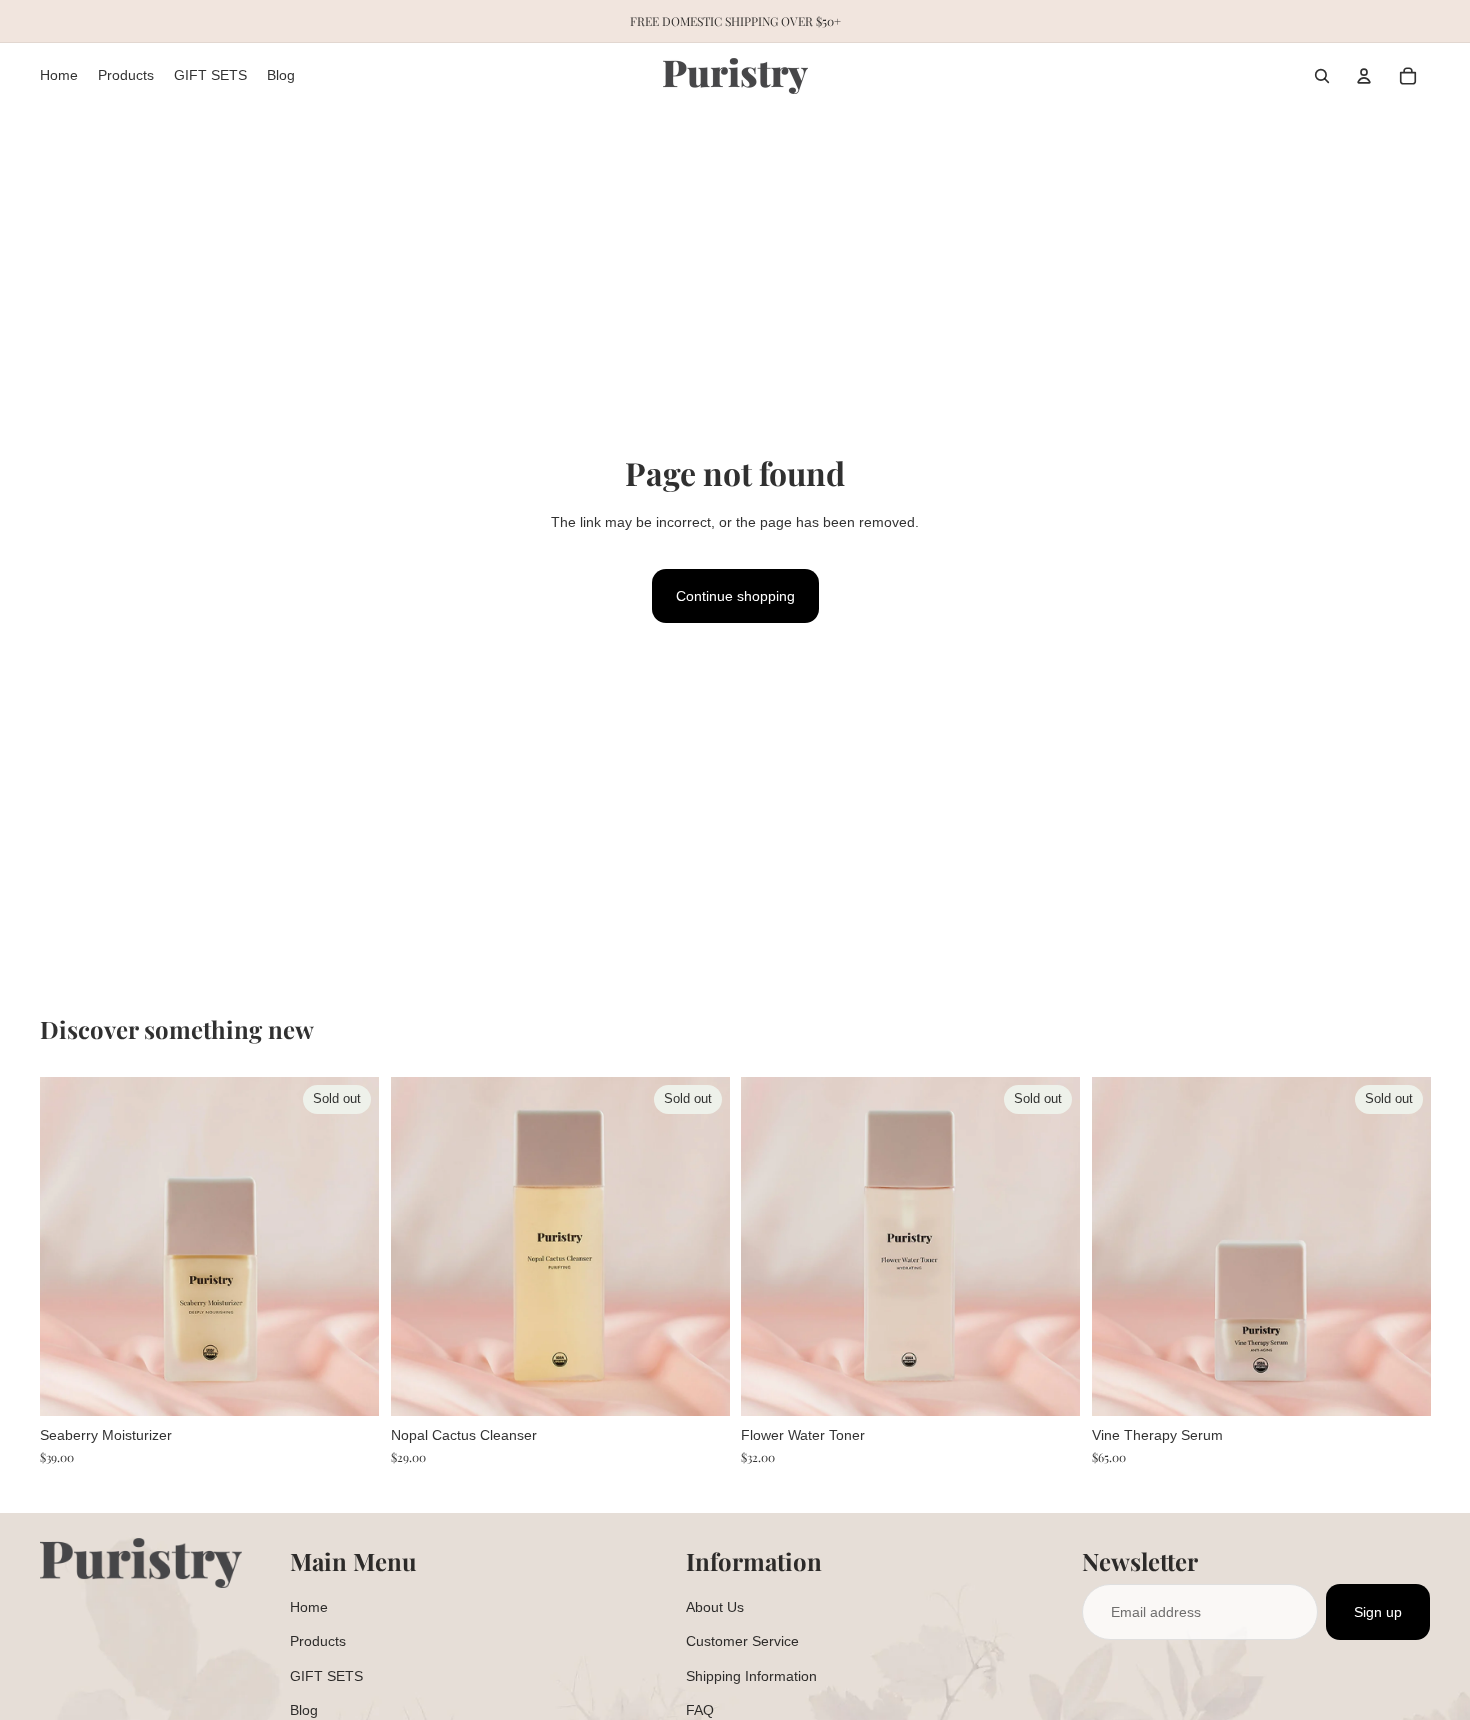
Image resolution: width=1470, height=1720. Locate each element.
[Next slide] (349, 1247)
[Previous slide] (70, 1247)
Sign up (1378, 1612)
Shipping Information (751, 1676)
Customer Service (742, 1641)
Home (309, 1607)
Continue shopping (735, 596)
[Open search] (1322, 76)
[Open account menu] (1364, 76)
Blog (304, 1710)
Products (318, 1641)
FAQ (700, 1710)
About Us (715, 1607)
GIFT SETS (326, 1676)
